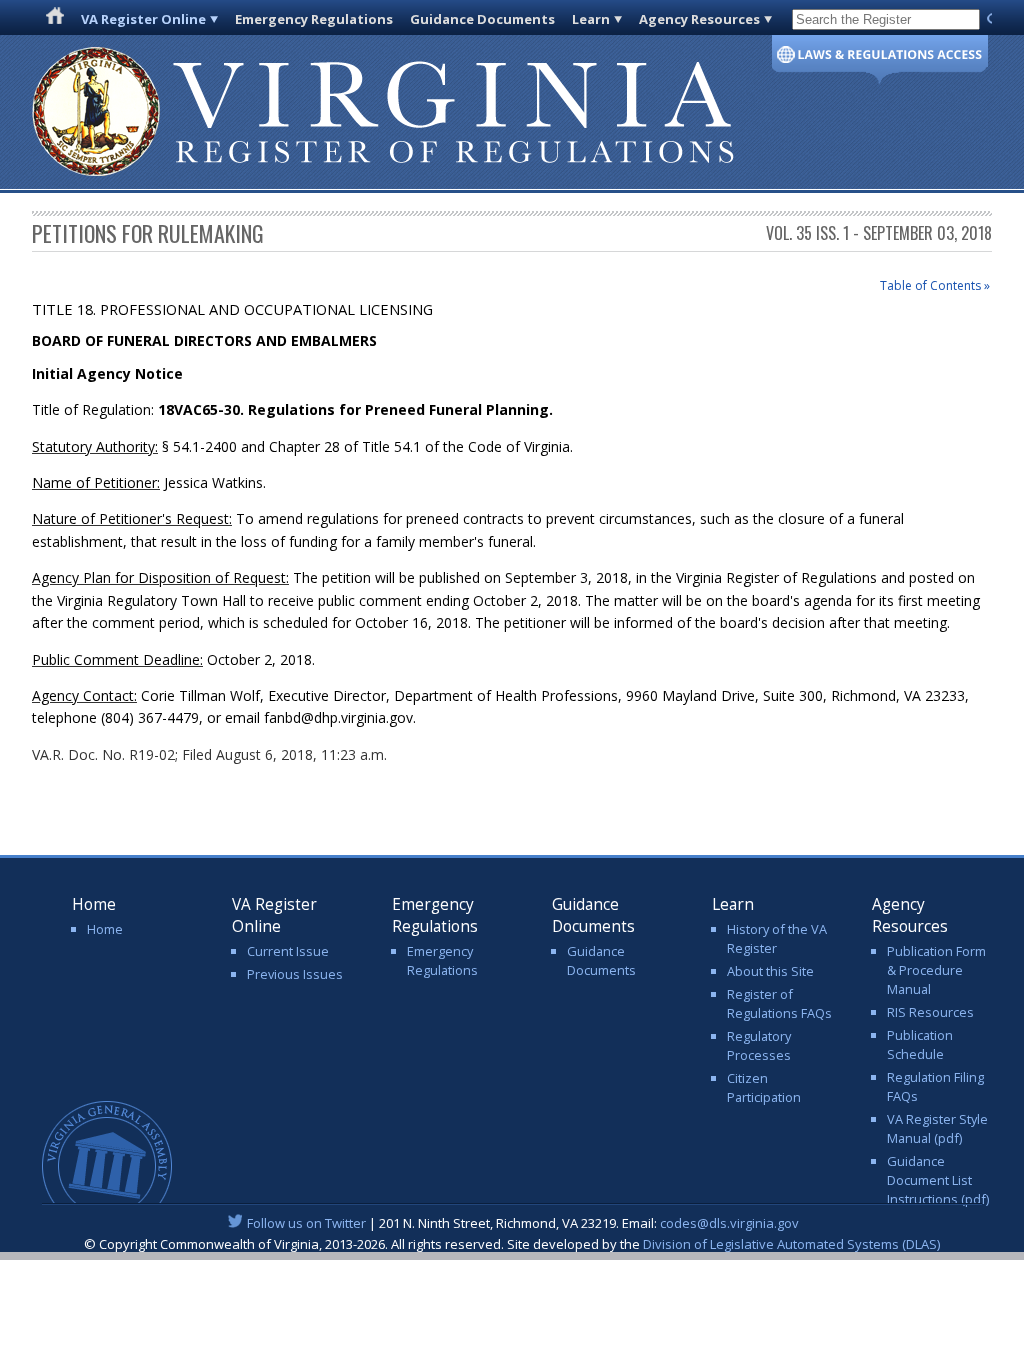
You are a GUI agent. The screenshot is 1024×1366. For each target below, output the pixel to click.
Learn (591, 19)
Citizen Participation (764, 1087)
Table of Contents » (935, 285)
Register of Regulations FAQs (779, 1003)
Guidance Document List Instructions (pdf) (938, 1180)
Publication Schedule (920, 1044)
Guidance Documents (482, 19)
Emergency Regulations (314, 19)
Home (105, 929)
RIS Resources (930, 1012)
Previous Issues (295, 974)
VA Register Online (143, 19)
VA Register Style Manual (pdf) (937, 1128)
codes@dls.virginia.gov (729, 1223)
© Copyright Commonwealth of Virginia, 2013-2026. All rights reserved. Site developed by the (512, 1244)
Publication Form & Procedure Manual (936, 970)
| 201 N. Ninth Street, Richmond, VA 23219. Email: (523, 1223)
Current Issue (288, 951)
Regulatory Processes (759, 1045)
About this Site (770, 971)
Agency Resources (699, 19)
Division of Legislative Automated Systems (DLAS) (791, 1244)
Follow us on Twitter (306, 1223)
